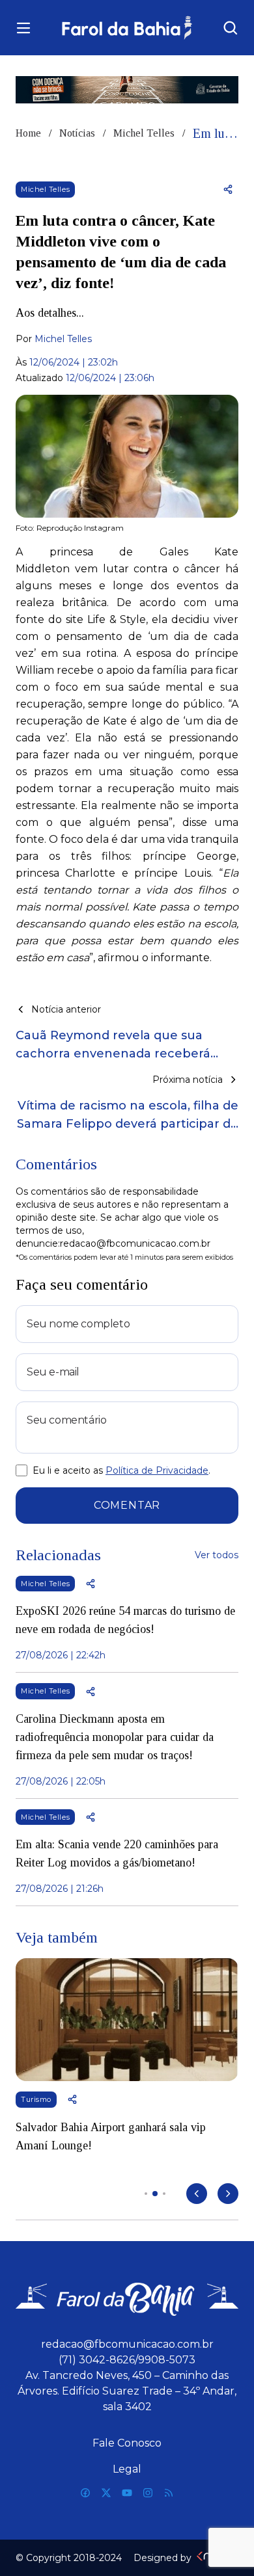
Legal (127, 2469)
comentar (127, 1505)
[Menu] (23, 28)
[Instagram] (148, 2493)
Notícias (77, 133)
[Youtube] (127, 2493)
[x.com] (106, 2493)
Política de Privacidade (157, 1470)
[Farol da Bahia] (127, 28)
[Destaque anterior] (197, 2194)
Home (28, 133)
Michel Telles (144, 133)
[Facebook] (85, 2493)
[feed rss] (169, 2493)
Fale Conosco (127, 2443)
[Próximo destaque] (228, 2194)
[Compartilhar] (228, 189)
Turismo (36, 2099)
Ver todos (217, 1555)
